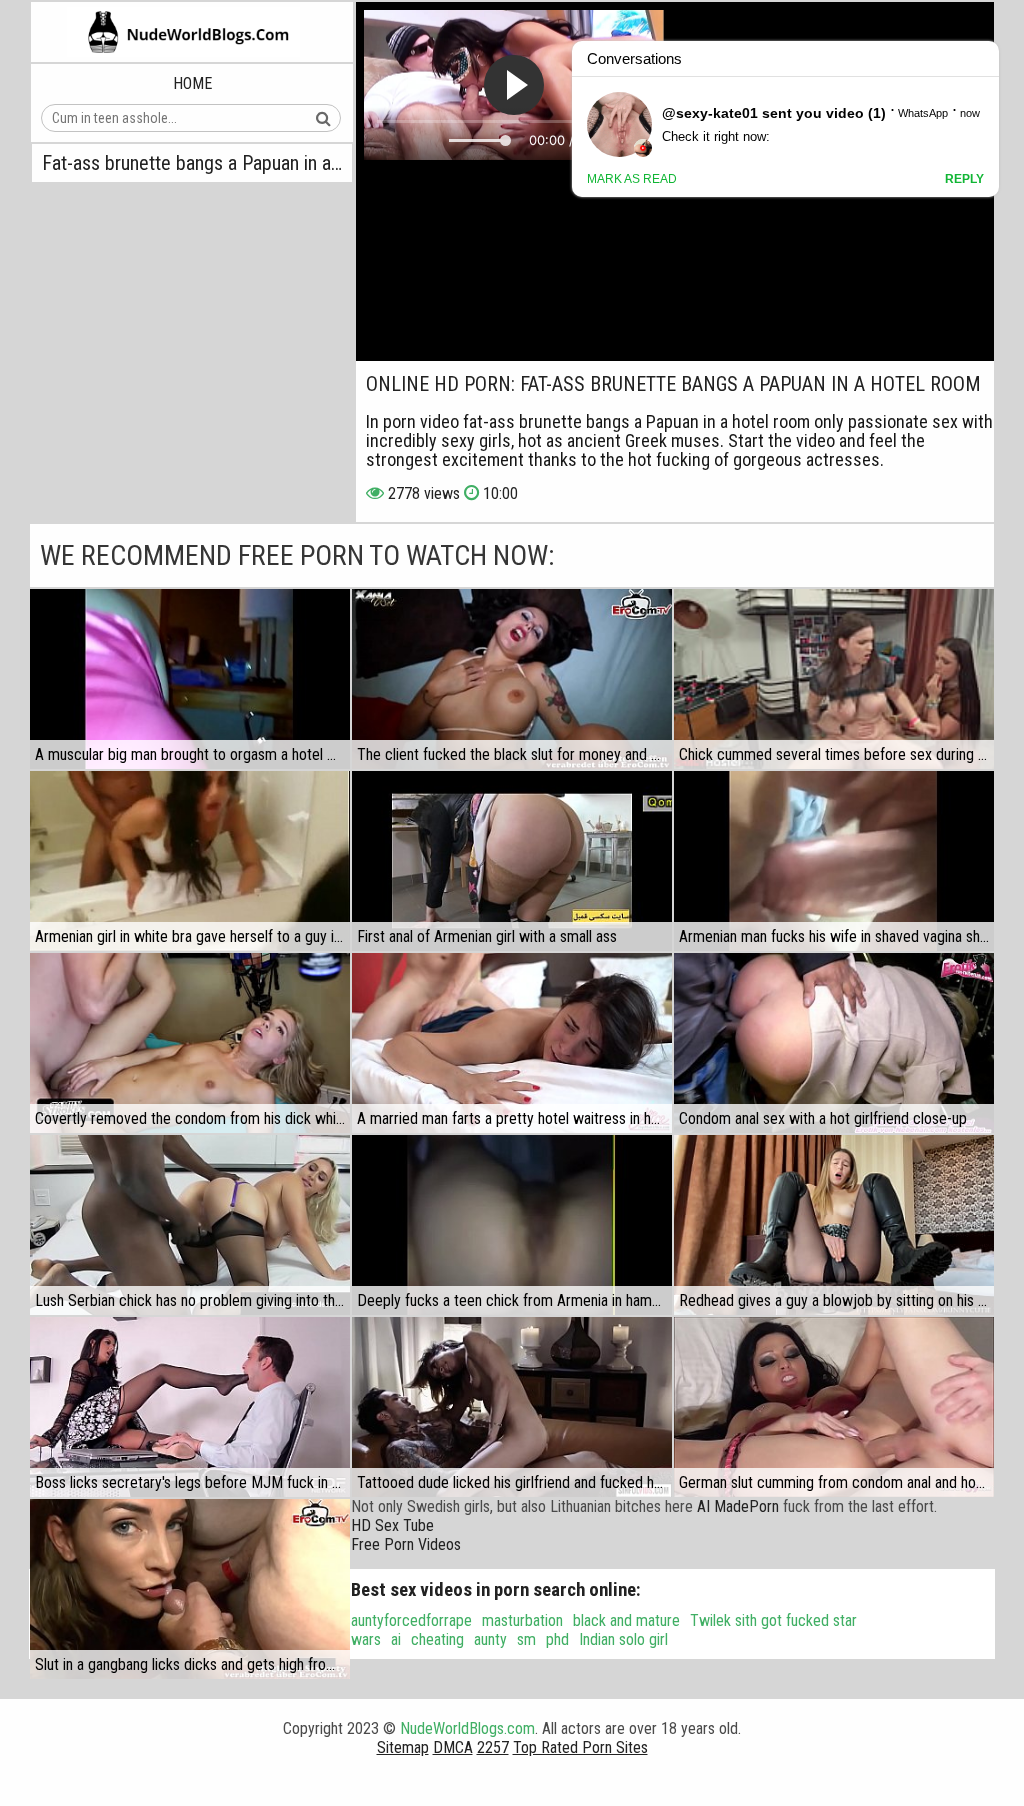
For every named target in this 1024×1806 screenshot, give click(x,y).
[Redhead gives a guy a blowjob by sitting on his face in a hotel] (834, 1225)
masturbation (522, 1620)
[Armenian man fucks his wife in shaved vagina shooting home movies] (834, 861)
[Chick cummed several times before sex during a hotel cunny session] (834, 679)
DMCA (453, 1747)
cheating (437, 1639)
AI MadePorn (738, 1506)
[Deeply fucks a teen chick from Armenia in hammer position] (512, 1225)
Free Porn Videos (406, 1544)
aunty (490, 1639)
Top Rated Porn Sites (580, 1747)
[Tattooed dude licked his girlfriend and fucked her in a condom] (512, 1407)
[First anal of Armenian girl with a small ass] (512, 861)
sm (526, 1639)
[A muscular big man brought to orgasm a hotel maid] (190, 679)
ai (396, 1639)
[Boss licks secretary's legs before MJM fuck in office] (190, 1407)
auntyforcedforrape (411, 1620)
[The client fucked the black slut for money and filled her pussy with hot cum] (512, 679)
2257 (493, 1747)
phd (557, 1639)
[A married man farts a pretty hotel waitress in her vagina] (512, 1043)
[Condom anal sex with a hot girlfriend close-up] (834, 1043)
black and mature (626, 1620)
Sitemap (403, 1747)
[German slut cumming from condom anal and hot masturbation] (834, 1407)
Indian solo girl (623, 1639)
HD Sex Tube (392, 1525)
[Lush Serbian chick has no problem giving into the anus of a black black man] (190, 1225)
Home (192, 83)
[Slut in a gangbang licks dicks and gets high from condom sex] (190, 1589)
